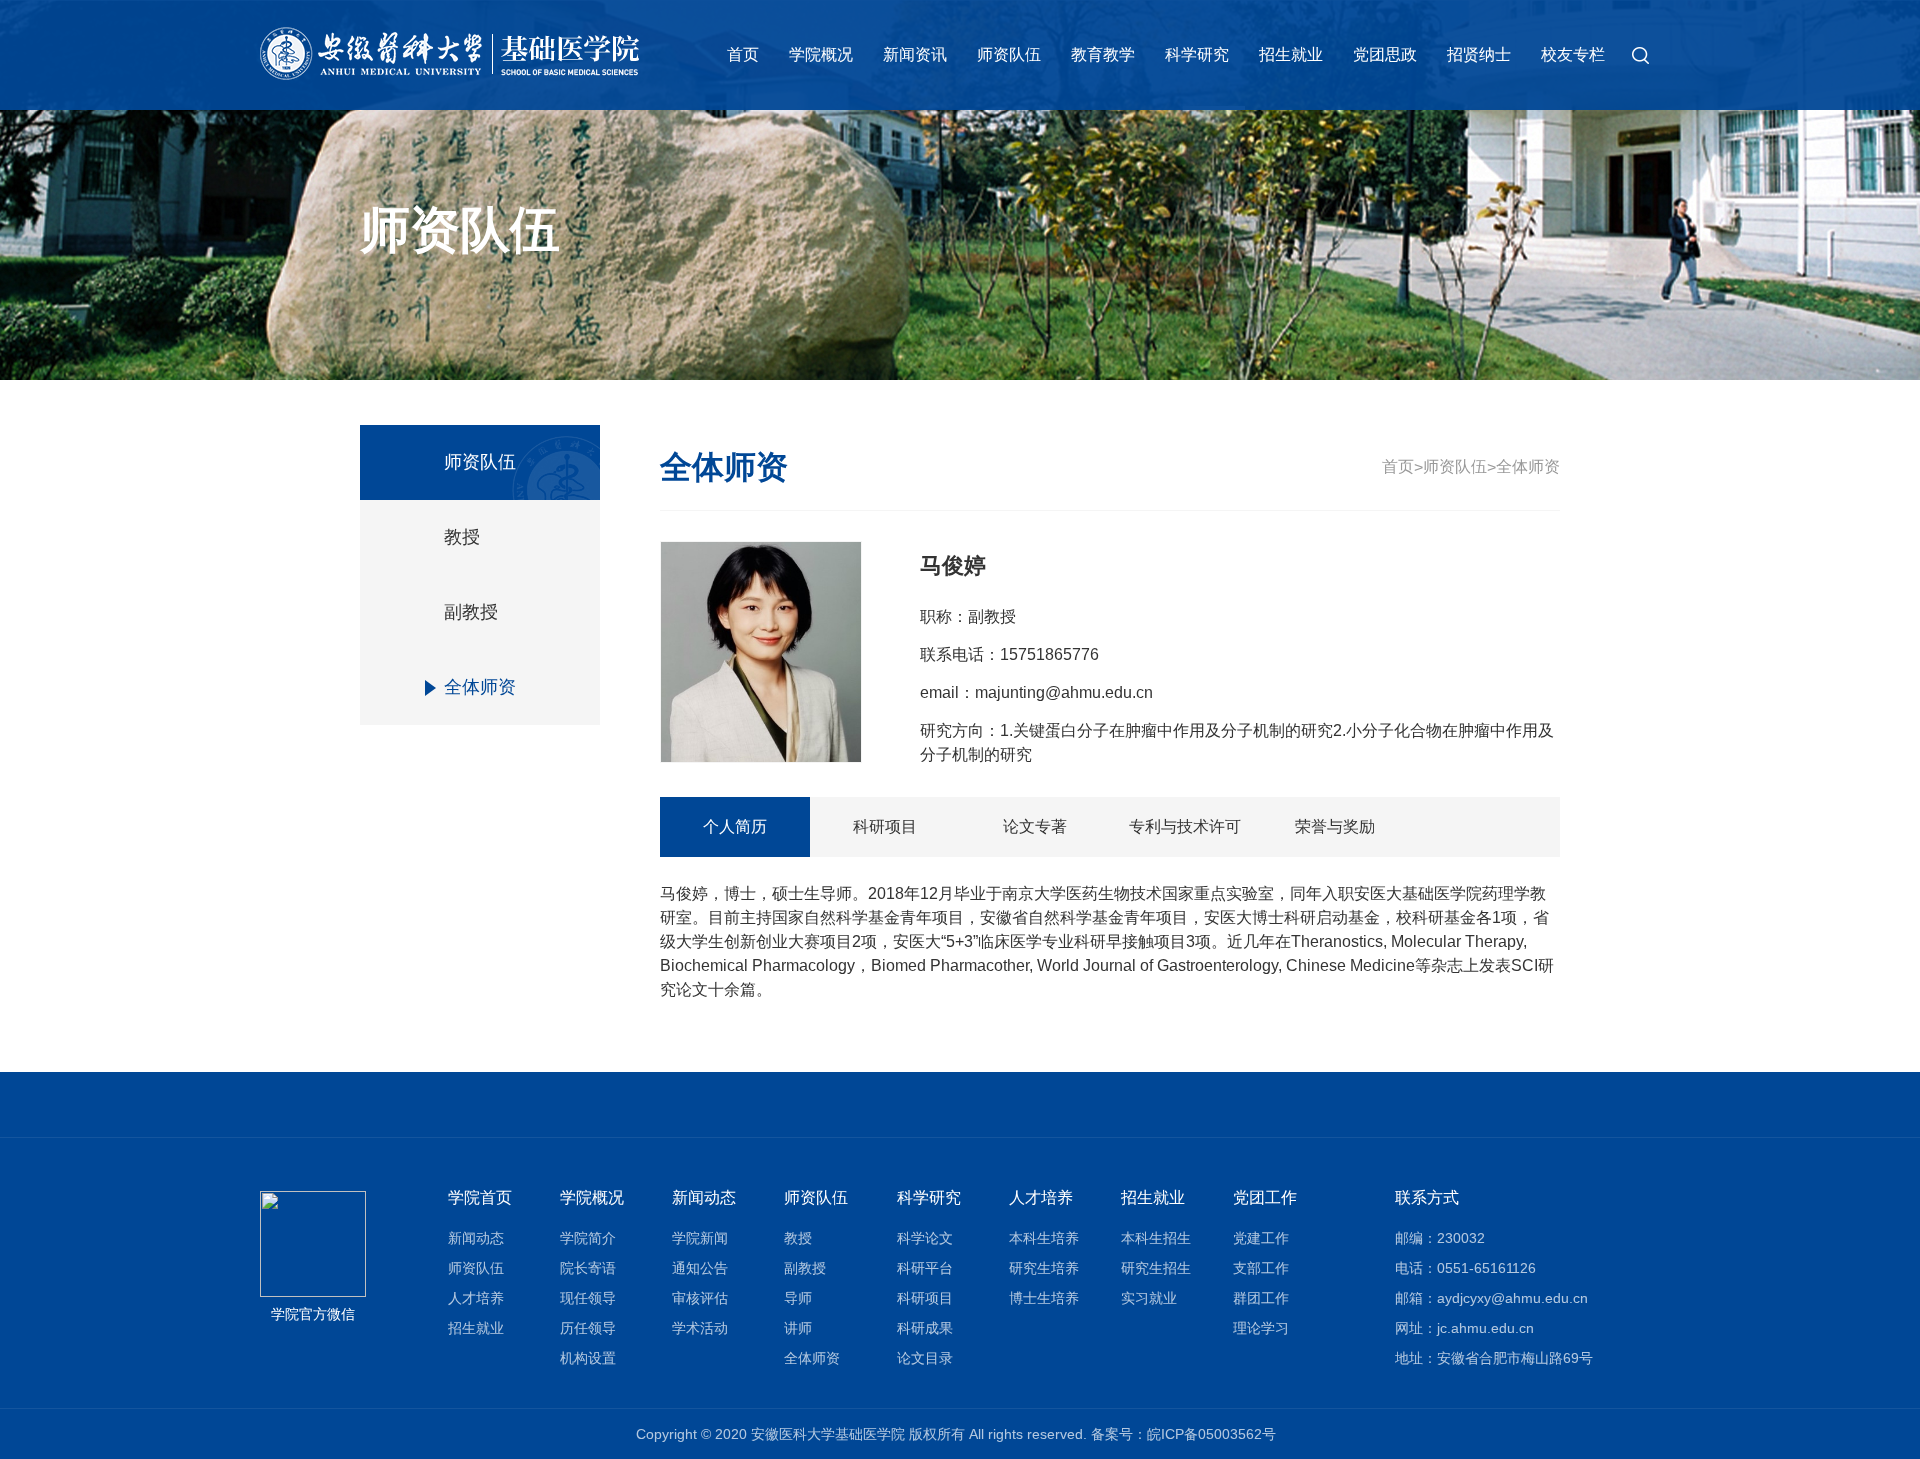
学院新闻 (700, 1238)
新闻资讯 (915, 54)
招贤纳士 (1479, 54)
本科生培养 (1044, 1238)
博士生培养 (1044, 1298)
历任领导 (588, 1328)
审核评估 (700, 1298)
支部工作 (1261, 1268)
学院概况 (821, 54)
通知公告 (700, 1268)
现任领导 (588, 1298)
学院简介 (588, 1238)
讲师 (798, 1328)
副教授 (471, 612)
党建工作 (1261, 1238)
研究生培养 (1044, 1268)
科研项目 (885, 826)
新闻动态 (476, 1238)
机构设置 (588, 1358)
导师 (798, 1298)
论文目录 (925, 1358)
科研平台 (925, 1268)
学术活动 (700, 1328)
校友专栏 (1573, 54)
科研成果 (925, 1328)
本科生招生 (1156, 1238)
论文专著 (1035, 826)
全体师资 (480, 687)
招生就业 (1291, 54)
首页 (743, 54)
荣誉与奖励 (1335, 826)
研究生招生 (1156, 1268)
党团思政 (1385, 54)
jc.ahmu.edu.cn (1485, 1328)
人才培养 (476, 1298)
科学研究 (1197, 54)
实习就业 (1149, 1298)
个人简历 (735, 826)
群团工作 (1261, 1298)
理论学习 (1261, 1328)
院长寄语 (588, 1268)
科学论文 (925, 1238)
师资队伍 (1009, 54)
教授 (462, 537)
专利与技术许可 (1185, 826)
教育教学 (1103, 54)
